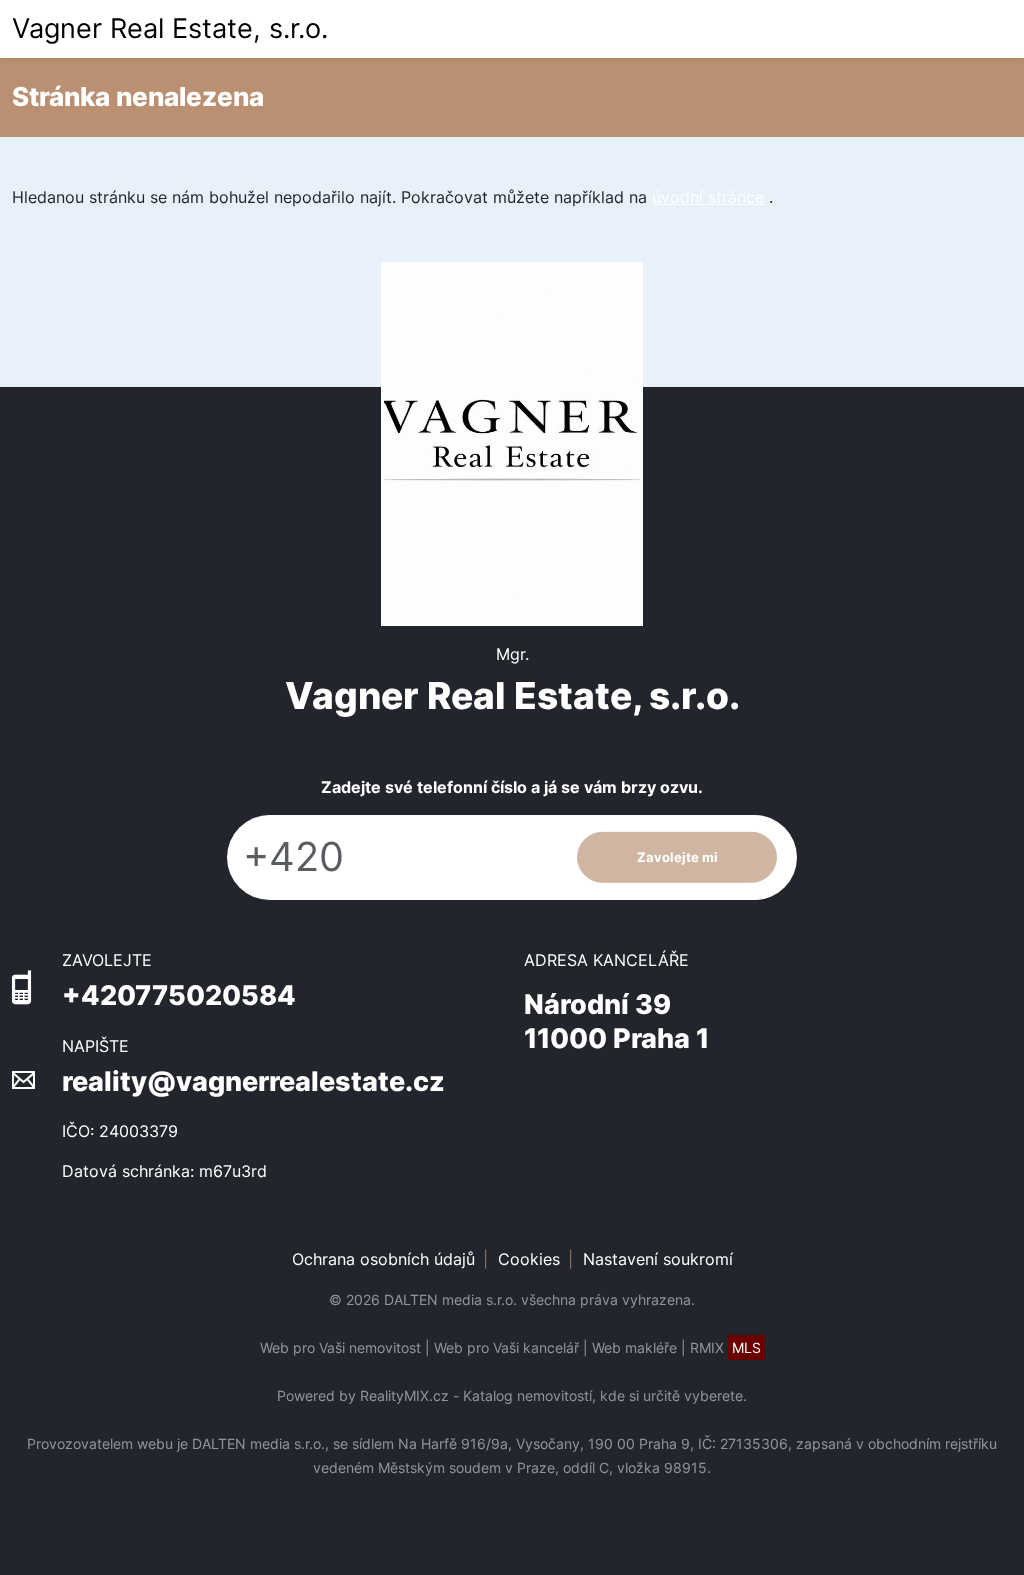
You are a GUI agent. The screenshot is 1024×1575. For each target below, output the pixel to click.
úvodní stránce (708, 197)
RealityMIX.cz (404, 1395)
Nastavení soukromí (658, 1259)
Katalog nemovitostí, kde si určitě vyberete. (605, 1395)
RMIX (725, 1347)
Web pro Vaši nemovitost (340, 1347)
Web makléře (634, 1347)
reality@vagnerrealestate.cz (253, 1081)
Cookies (529, 1259)
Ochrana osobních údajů (383, 1259)
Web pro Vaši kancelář (506, 1347)
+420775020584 (179, 995)
